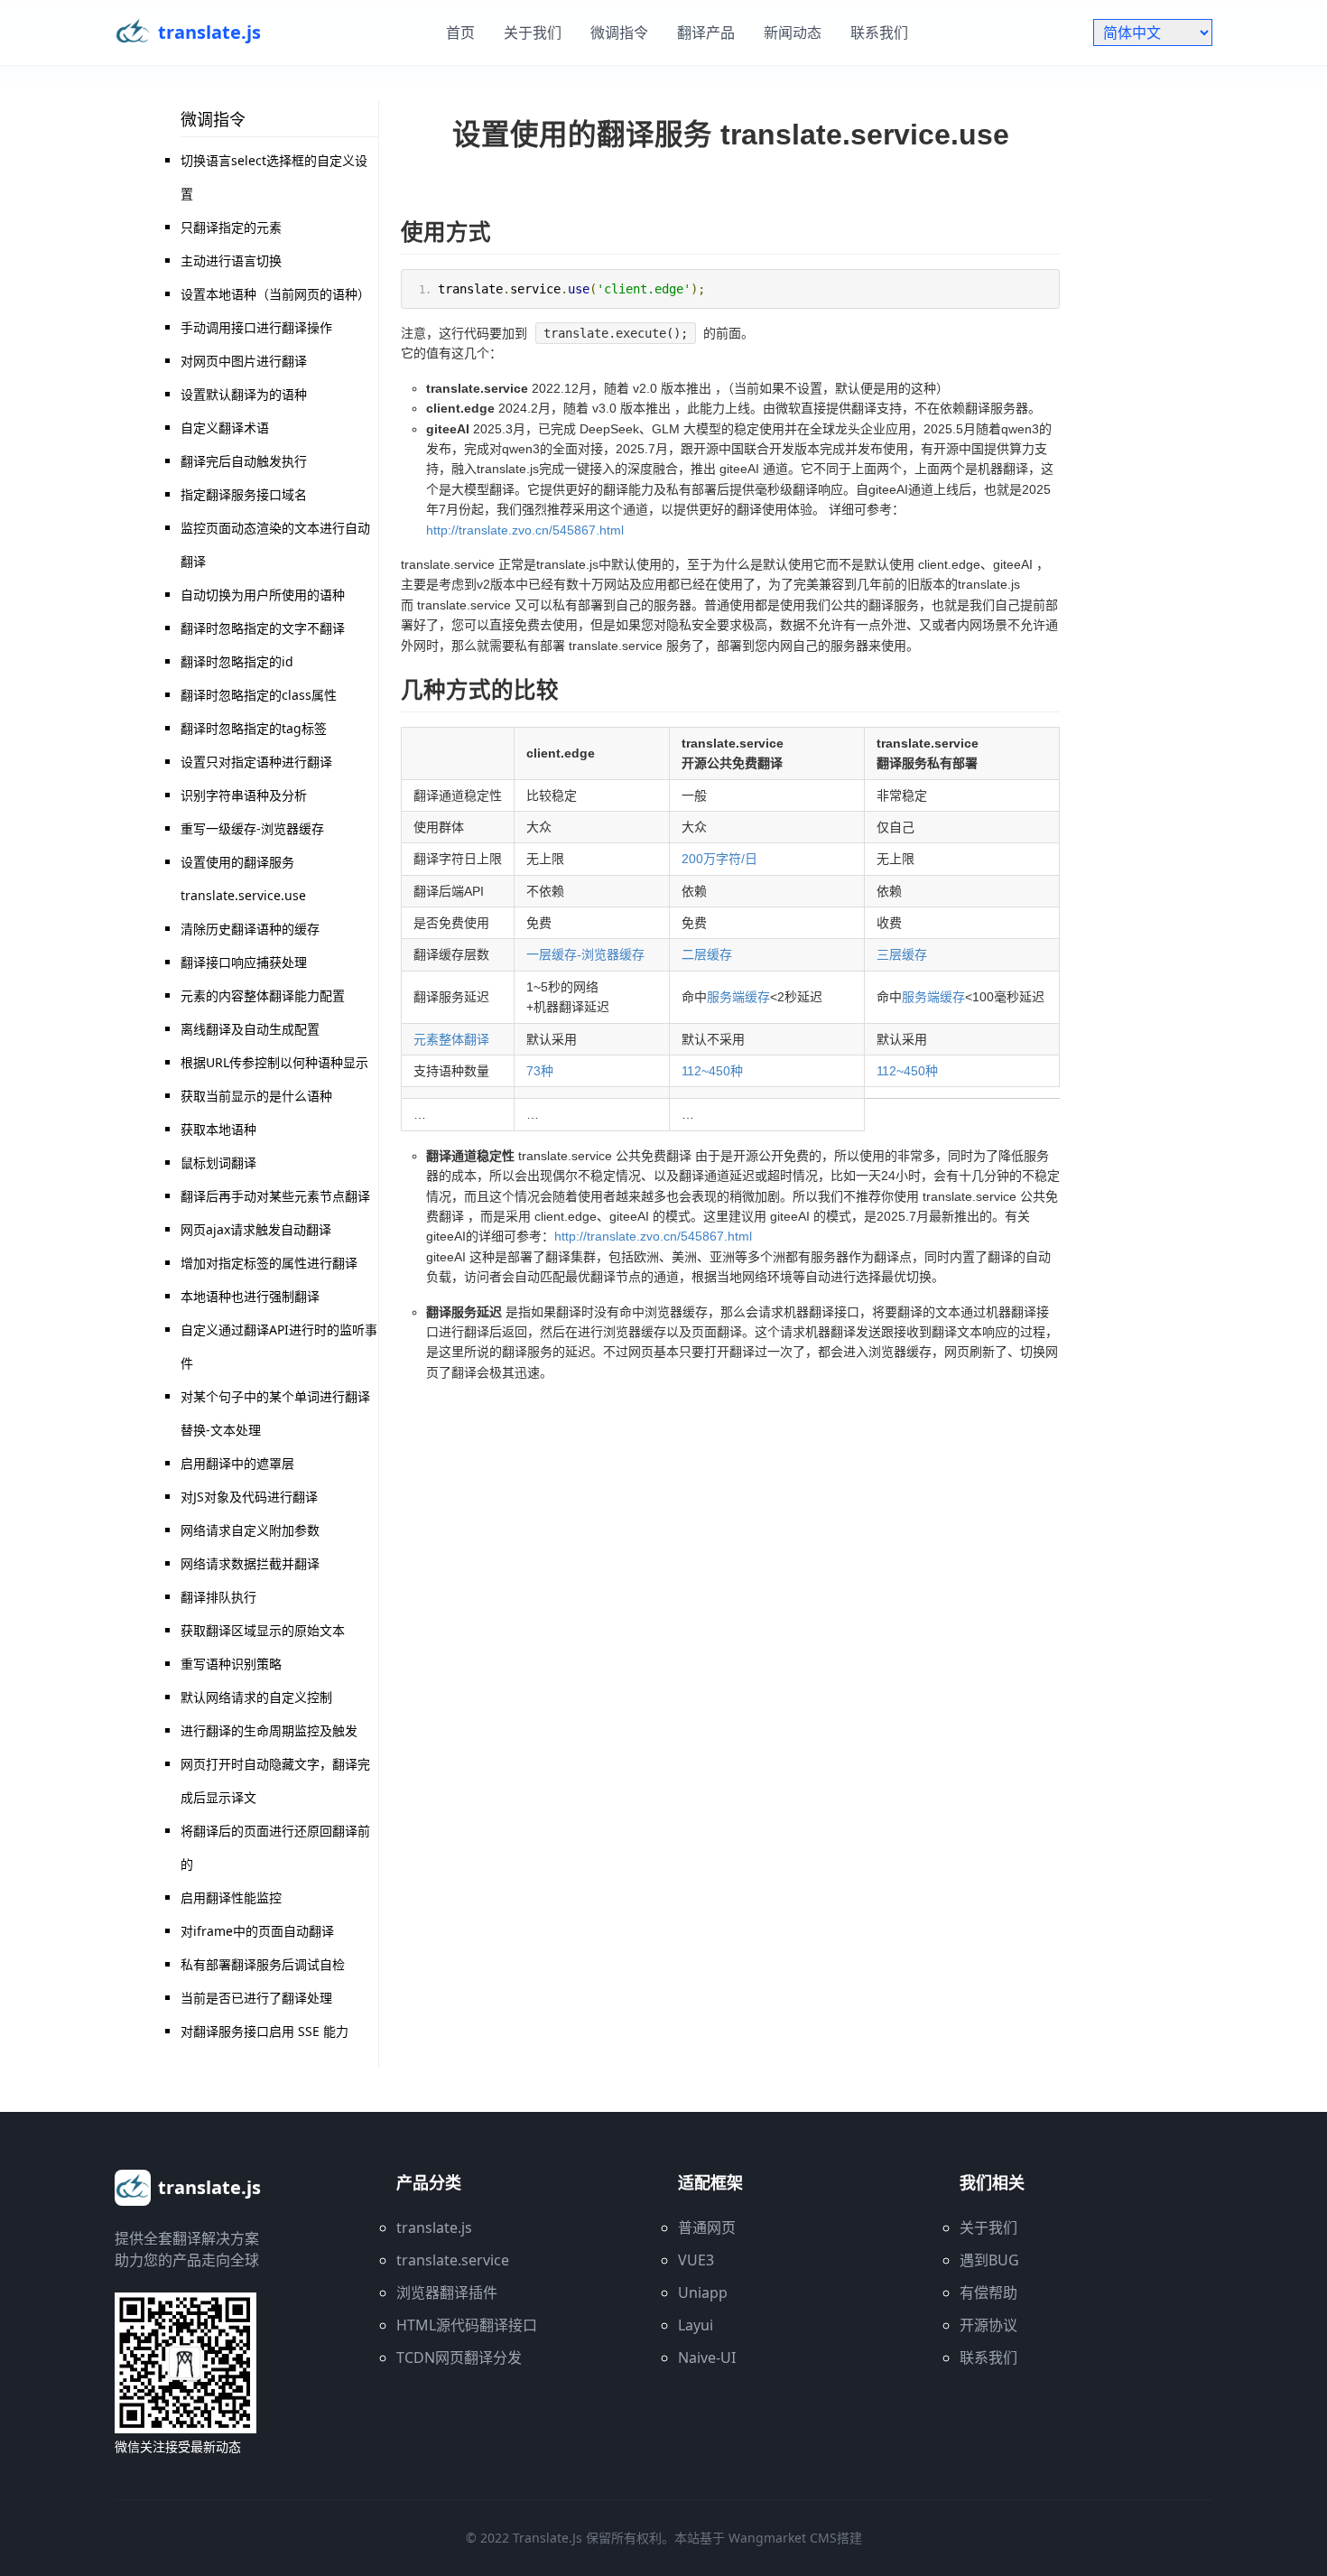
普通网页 (707, 2227)
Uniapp (703, 2292)
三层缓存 (902, 954)
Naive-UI (707, 2357)
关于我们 (533, 33)
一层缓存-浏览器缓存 (585, 954)
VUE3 (696, 2260)
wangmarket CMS (783, 2538)
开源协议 (988, 2325)
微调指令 (619, 33)
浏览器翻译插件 (447, 2292)
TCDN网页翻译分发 (459, 2357)
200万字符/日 (719, 859)
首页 (460, 33)
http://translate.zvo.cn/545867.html (525, 530)
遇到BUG (989, 2260)
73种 (540, 1071)
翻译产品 (706, 33)
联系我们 (879, 33)
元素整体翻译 (451, 1039)
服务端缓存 (738, 997)
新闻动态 (793, 33)
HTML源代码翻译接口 (467, 2325)
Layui (696, 2325)
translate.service (453, 2260)
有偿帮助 (988, 2292)
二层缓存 (707, 954)
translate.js (434, 2227)
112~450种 (712, 1071)
